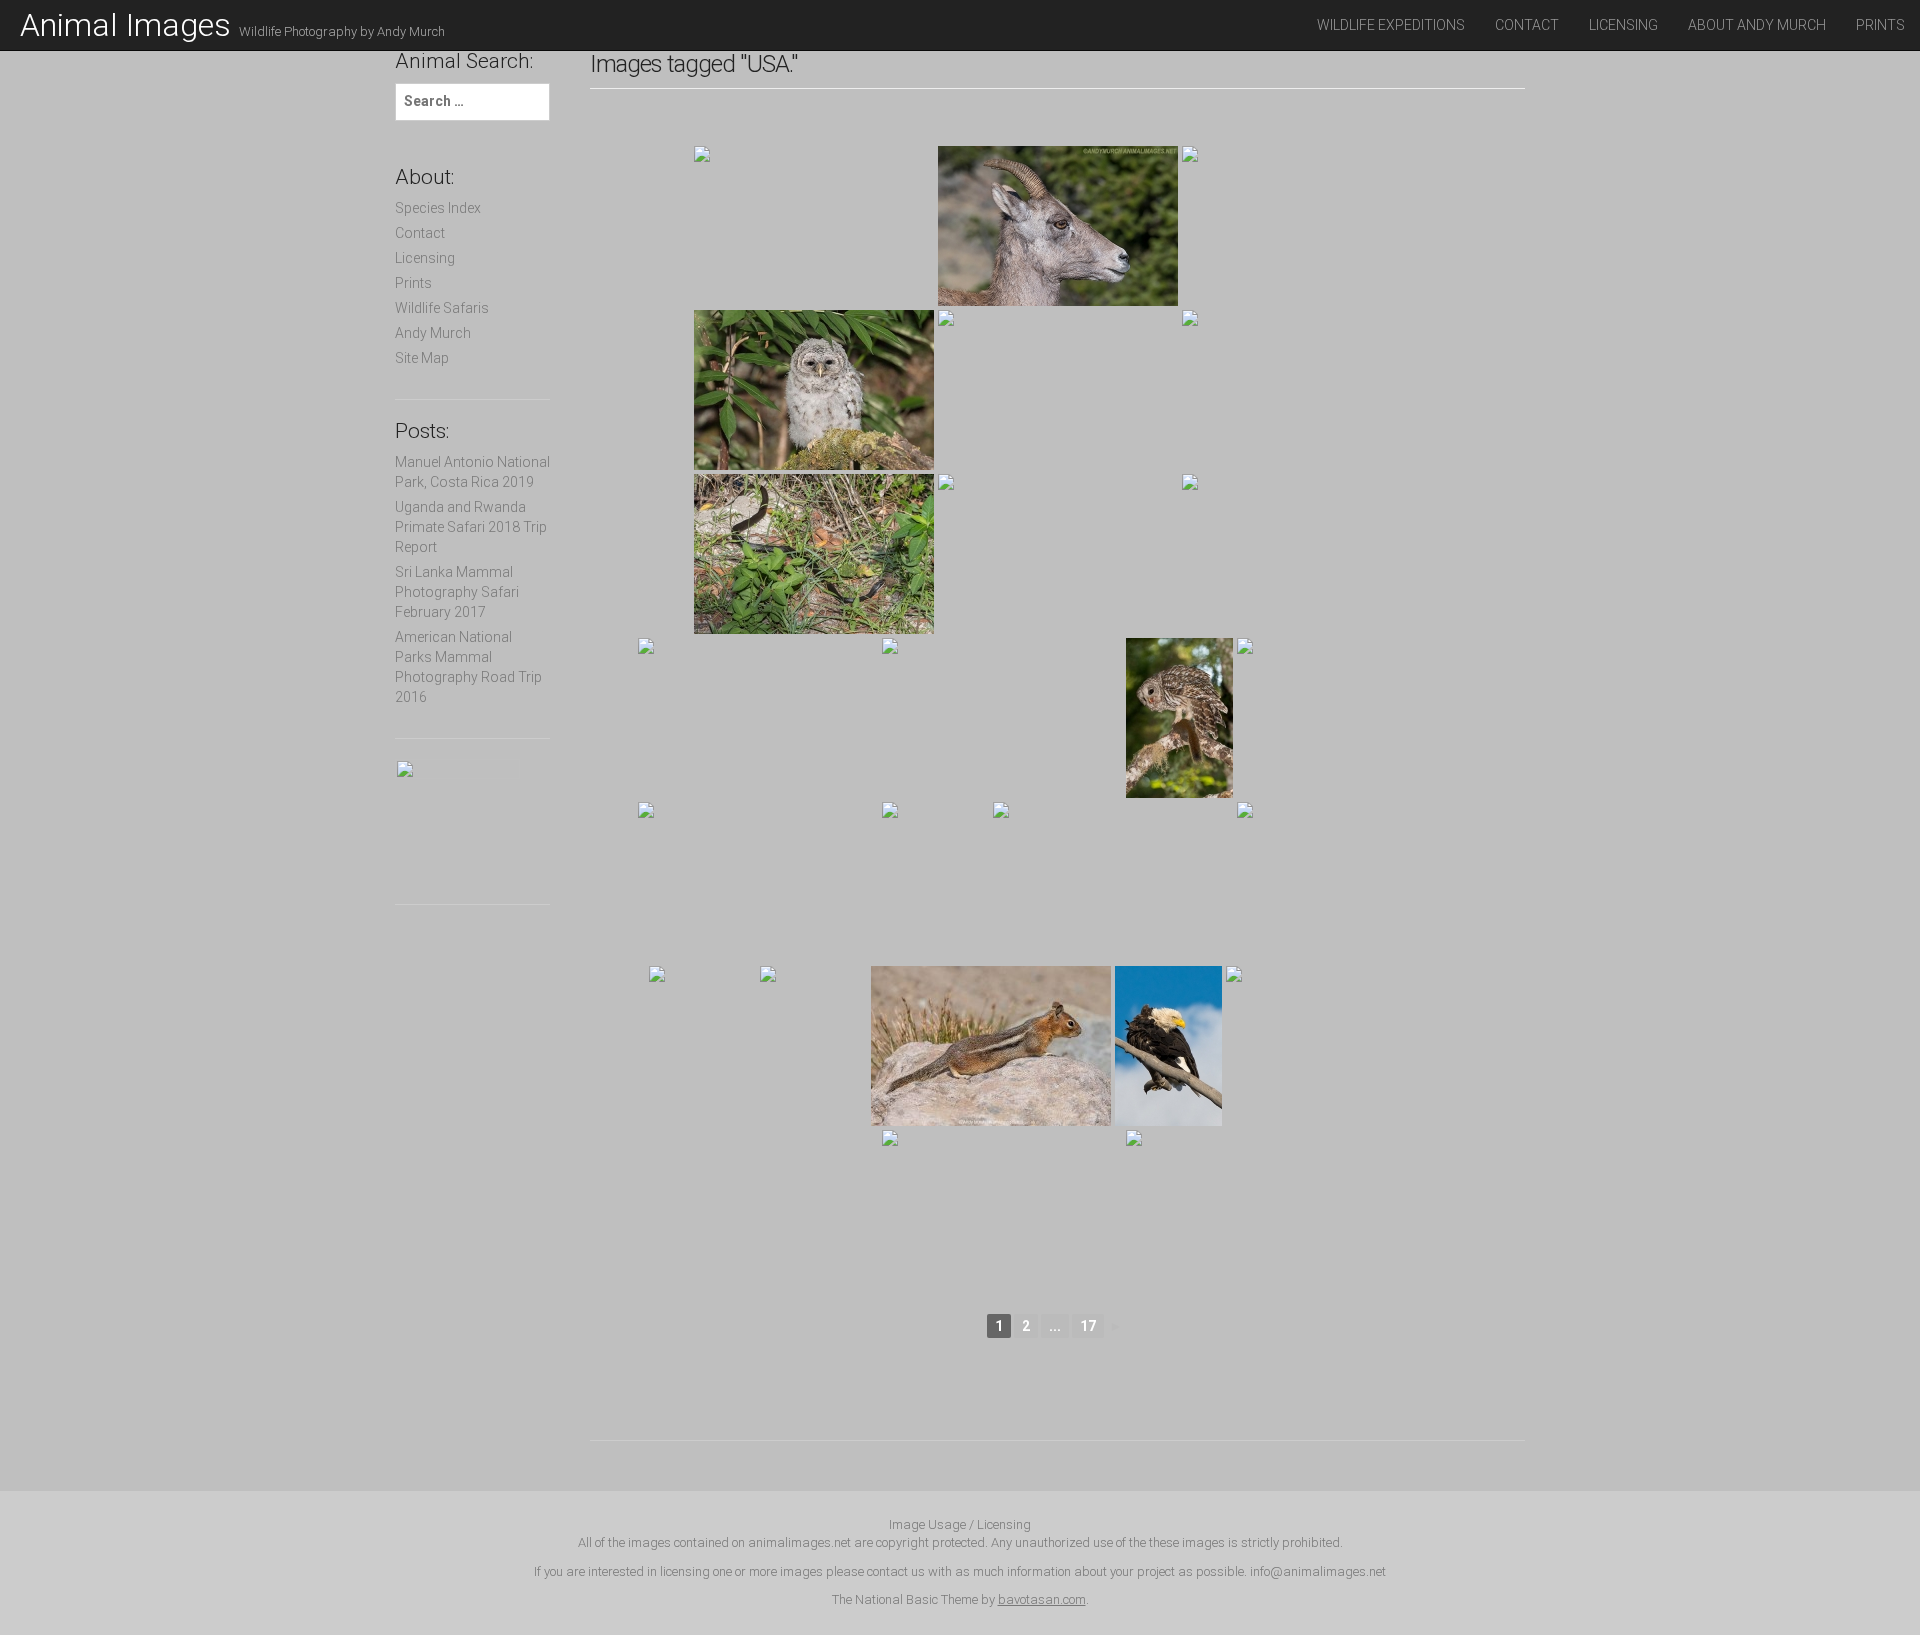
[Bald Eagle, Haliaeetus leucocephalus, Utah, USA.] (1168, 1046)
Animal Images (232, 25)
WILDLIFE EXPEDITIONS (1391, 25)
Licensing (1623, 25)
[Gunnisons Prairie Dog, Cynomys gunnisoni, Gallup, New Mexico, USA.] (758, 882)
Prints (1880, 25)
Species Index (438, 208)
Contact (1527, 25)
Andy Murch (433, 333)
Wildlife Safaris (442, 308)
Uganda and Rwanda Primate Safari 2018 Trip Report (471, 527)
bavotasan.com (1042, 1599)
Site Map (422, 358)
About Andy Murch (1757, 25)
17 (1088, 1326)
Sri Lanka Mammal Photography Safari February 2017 (457, 592)
